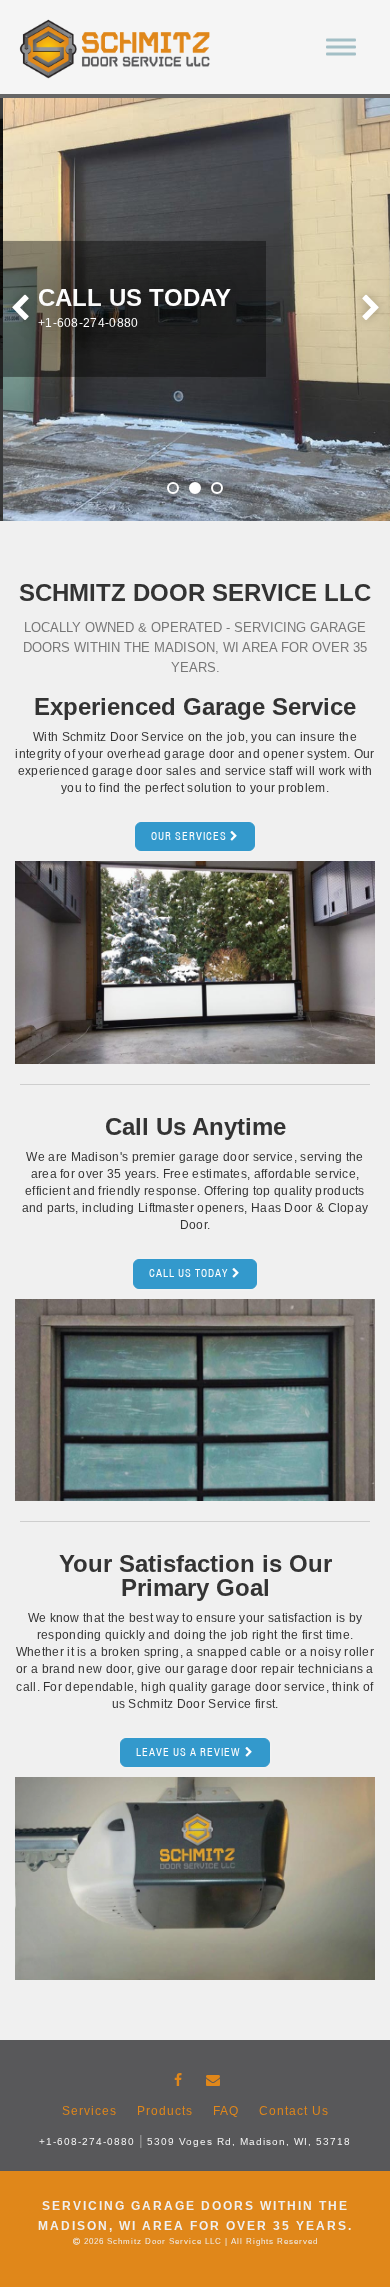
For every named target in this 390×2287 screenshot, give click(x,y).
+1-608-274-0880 (87, 2141)
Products (165, 2111)
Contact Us (294, 2111)
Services (89, 2111)
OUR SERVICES (189, 836)
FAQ (226, 2111)
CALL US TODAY (188, 1273)
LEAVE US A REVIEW (188, 1752)
